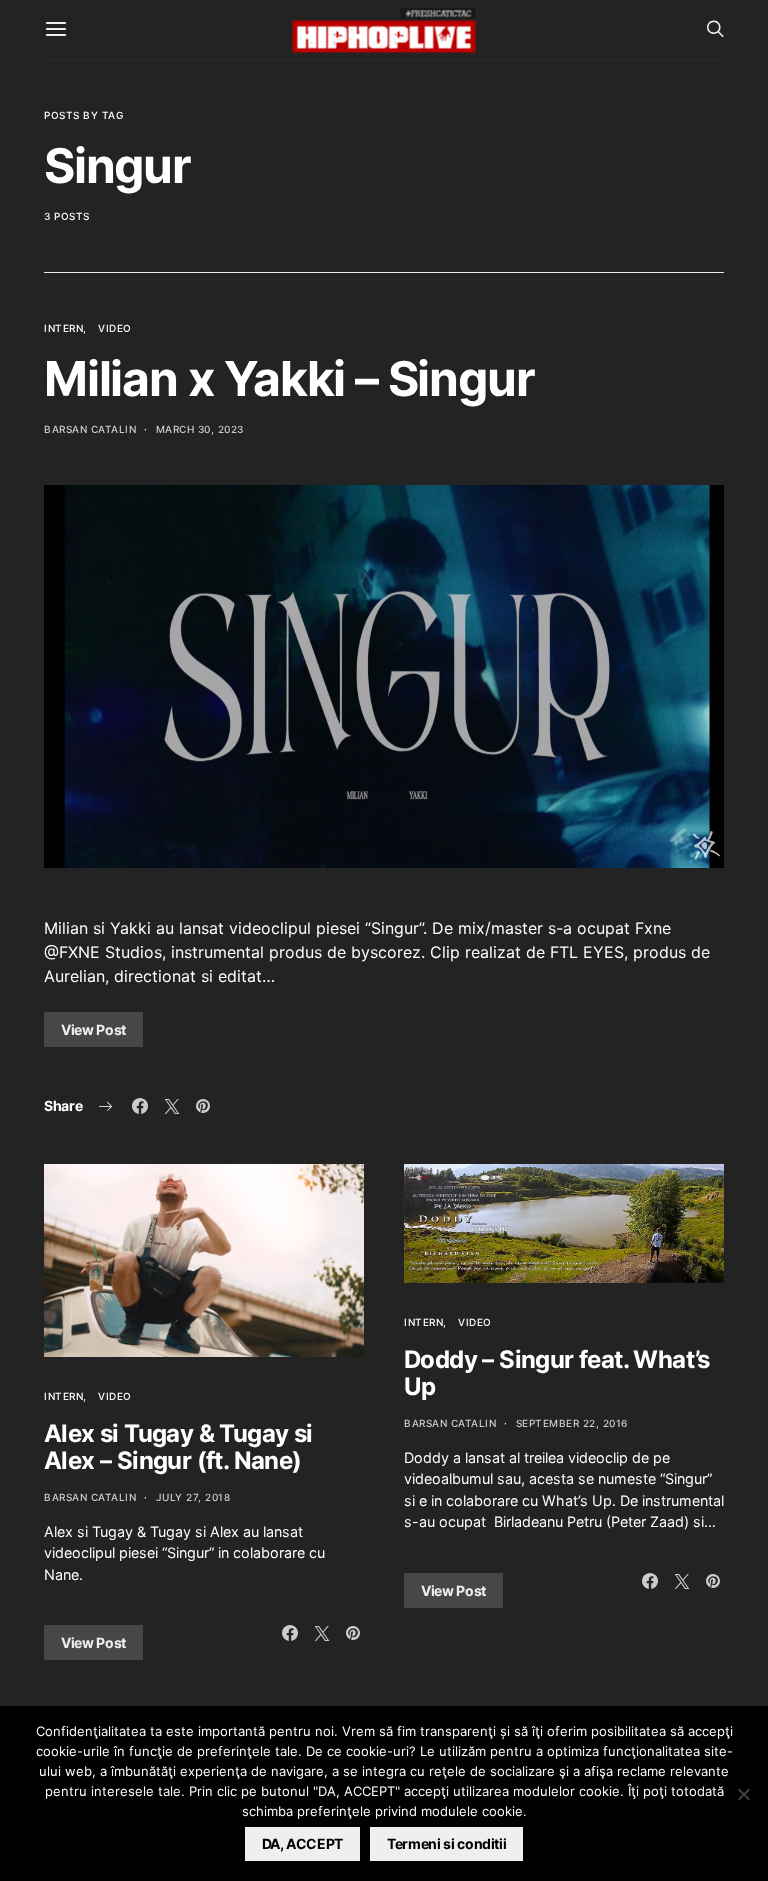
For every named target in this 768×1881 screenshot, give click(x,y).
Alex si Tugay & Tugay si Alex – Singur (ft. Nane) (178, 1447)
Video (115, 328)
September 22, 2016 (572, 1423)
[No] (743, 1794)
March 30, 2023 (200, 429)
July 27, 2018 (193, 1497)
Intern (63, 328)
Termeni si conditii (446, 1843)
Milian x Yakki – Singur (289, 378)
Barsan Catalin (90, 429)
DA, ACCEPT (303, 1843)
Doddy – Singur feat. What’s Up (557, 1373)
